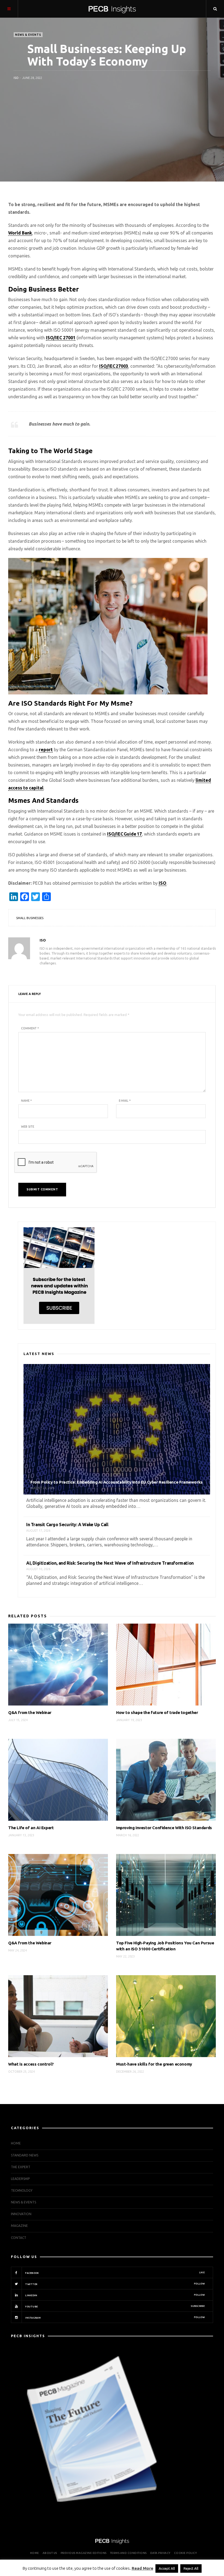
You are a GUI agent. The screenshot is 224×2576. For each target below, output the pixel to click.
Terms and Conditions (128, 2553)
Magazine (19, 2226)
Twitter (115, 2284)
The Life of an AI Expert (31, 1828)
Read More (142, 2568)
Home (16, 2143)
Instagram (115, 2317)
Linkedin (115, 2295)
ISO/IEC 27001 (61, 338)
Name (26, 1101)
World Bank (20, 233)
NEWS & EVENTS (28, 35)
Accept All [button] (167, 2568)
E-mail (125, 1101)
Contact (19, 2238)
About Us (50, 2553)
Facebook (115, 2273)
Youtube (115, 2306)
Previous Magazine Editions (84, 2553)
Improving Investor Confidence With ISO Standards (164, 1828)
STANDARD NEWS (25, 2155)
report (46, 750)
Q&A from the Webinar (30, 1712)
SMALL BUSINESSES (30, 918)
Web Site (28, 1127)
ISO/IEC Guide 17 (124, 834)
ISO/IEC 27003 (114, 366)
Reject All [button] (191, 2568)
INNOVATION (21, 2214)
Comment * (30, 1028)
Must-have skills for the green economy (154, 2064)
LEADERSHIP (20, 2179)
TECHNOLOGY (22, 2190)
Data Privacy (160, 2553)
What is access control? (31, 2064)
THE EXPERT (21, 2167)
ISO (16, 78)
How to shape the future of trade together (157, 1712)
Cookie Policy (185, 2553)
